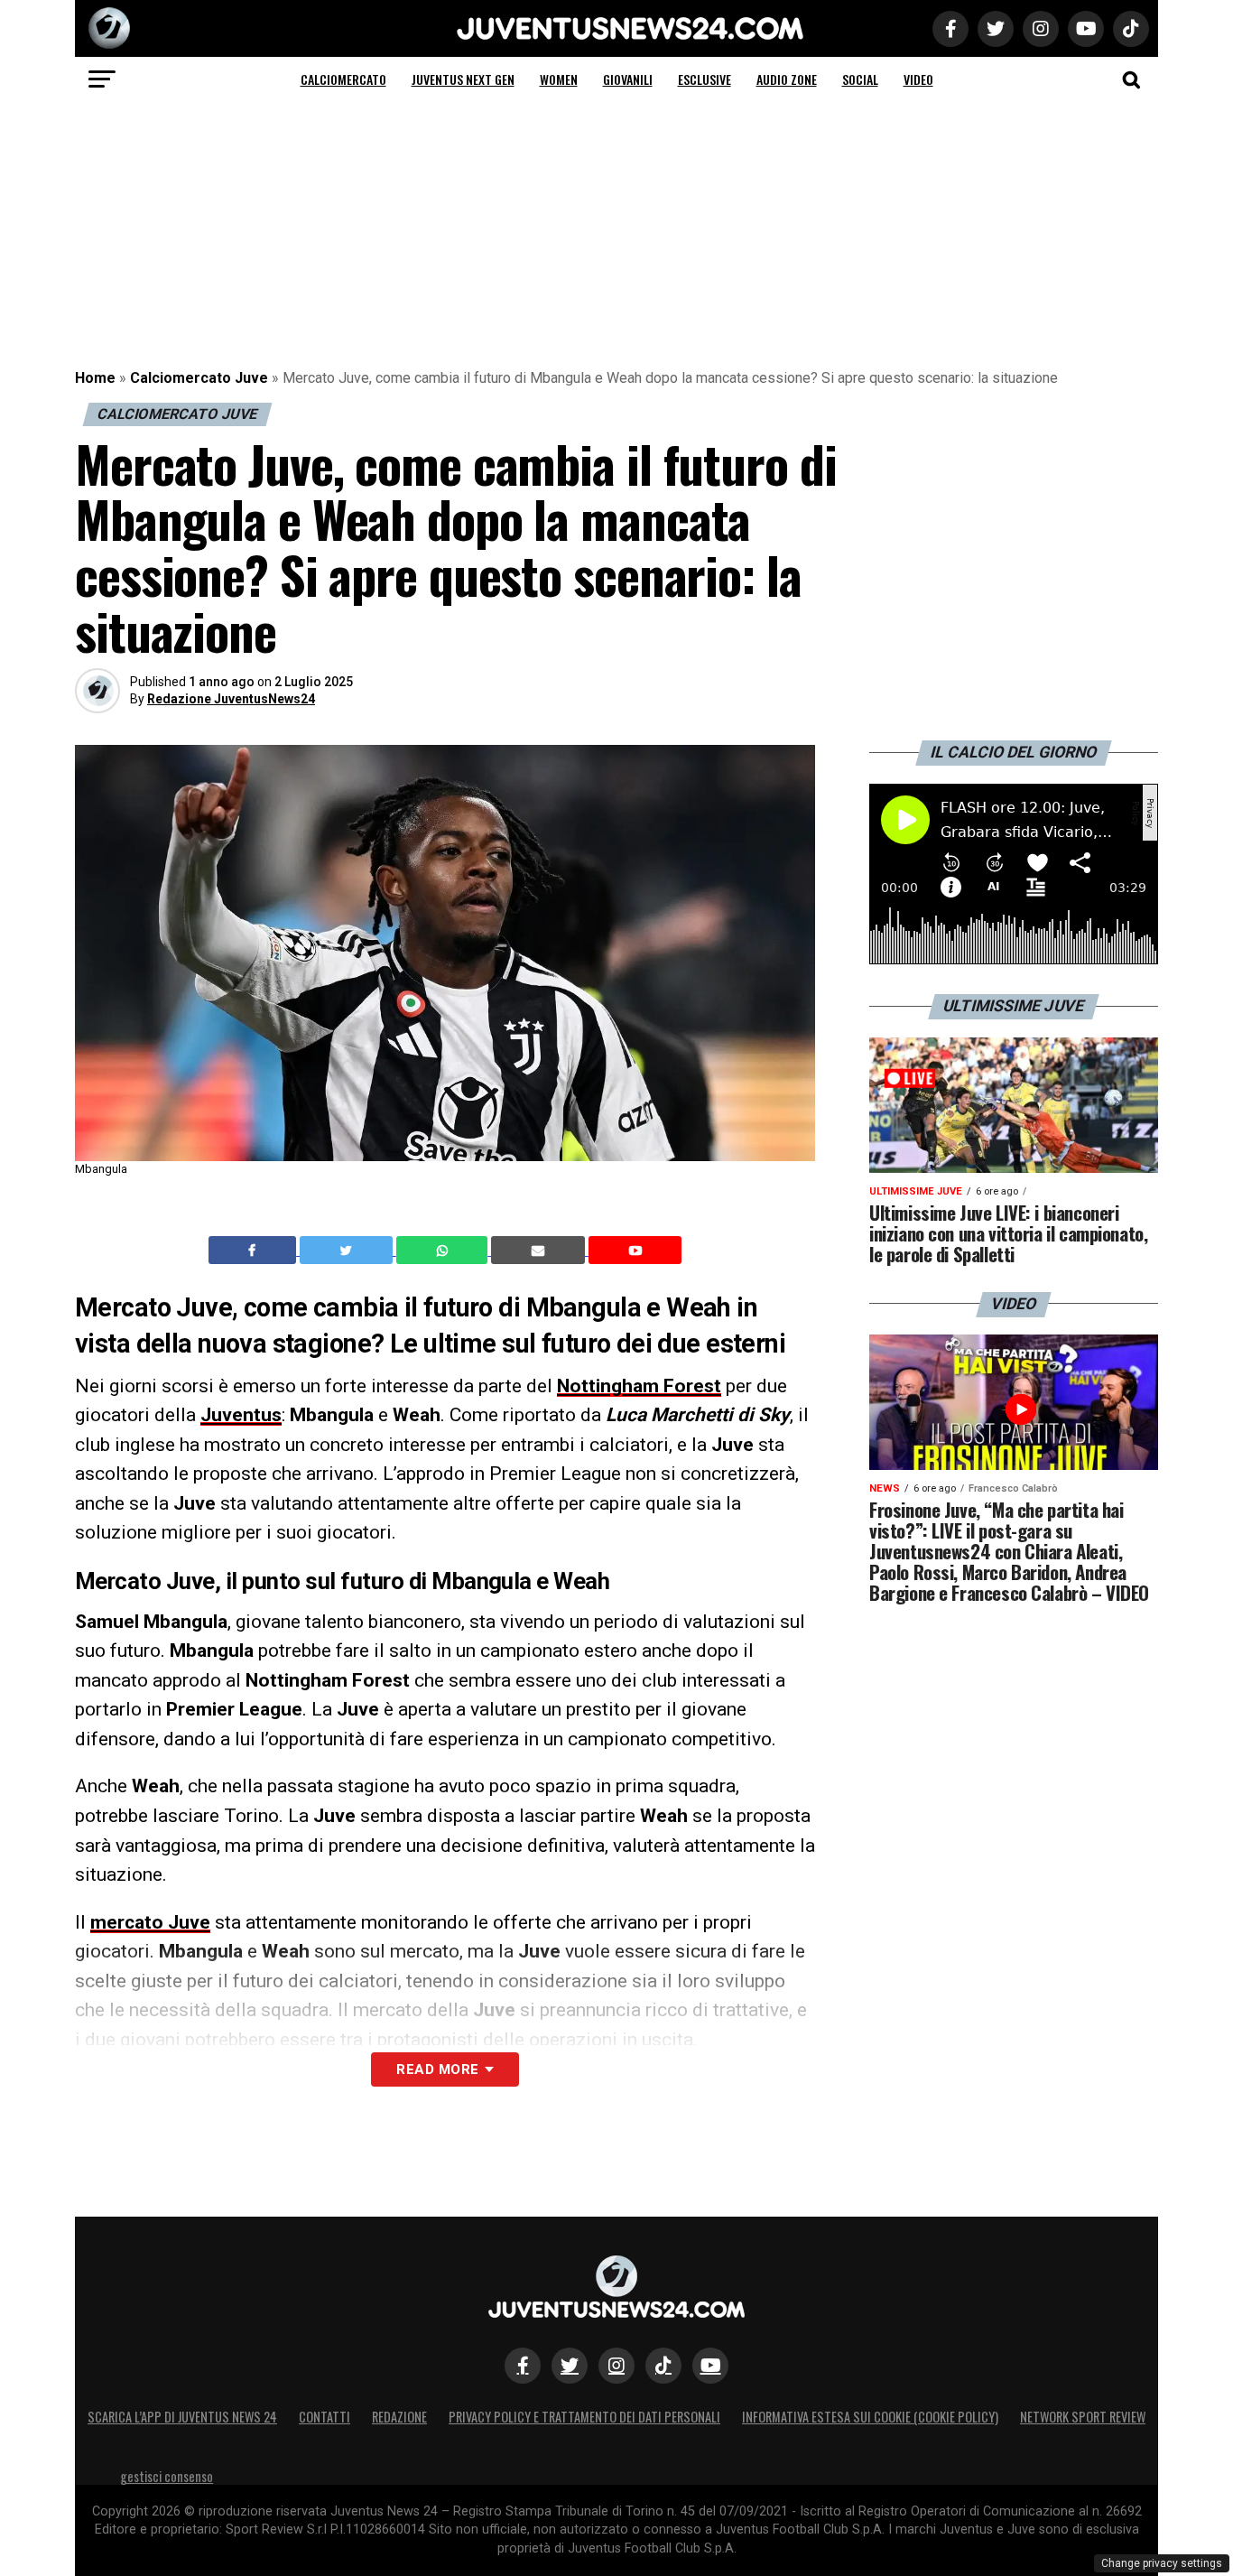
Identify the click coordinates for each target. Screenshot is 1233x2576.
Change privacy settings (1162, 2563)
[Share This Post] (444, 1251)
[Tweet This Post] (348, 1251)
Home (95, 378)
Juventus (241, 1415)
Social (860, 79)
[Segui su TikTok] (663, 2366)
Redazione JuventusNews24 (231, 699)
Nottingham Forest (639, 1386)
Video (918, 79)
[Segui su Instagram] (616, 2366)
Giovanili (628, 79)
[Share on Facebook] (255, 1251)
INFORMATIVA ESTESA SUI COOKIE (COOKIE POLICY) (870, 2417)
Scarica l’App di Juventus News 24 (182, 2417)
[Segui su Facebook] (523, 2366)
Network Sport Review (1083, 2417)
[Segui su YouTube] (710, 2366)
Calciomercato (343, 79)
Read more (437, 2069)
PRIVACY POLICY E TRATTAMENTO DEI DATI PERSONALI (584, 2417)
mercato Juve (150, 1922)
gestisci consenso (167, 2476)
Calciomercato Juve (199, 378)
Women (559, 79)
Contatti (324, 2417)
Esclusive (705, 79)
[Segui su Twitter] (570, 2366)
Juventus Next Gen (463, 79)
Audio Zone (787, 79)
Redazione (399, 2417)
